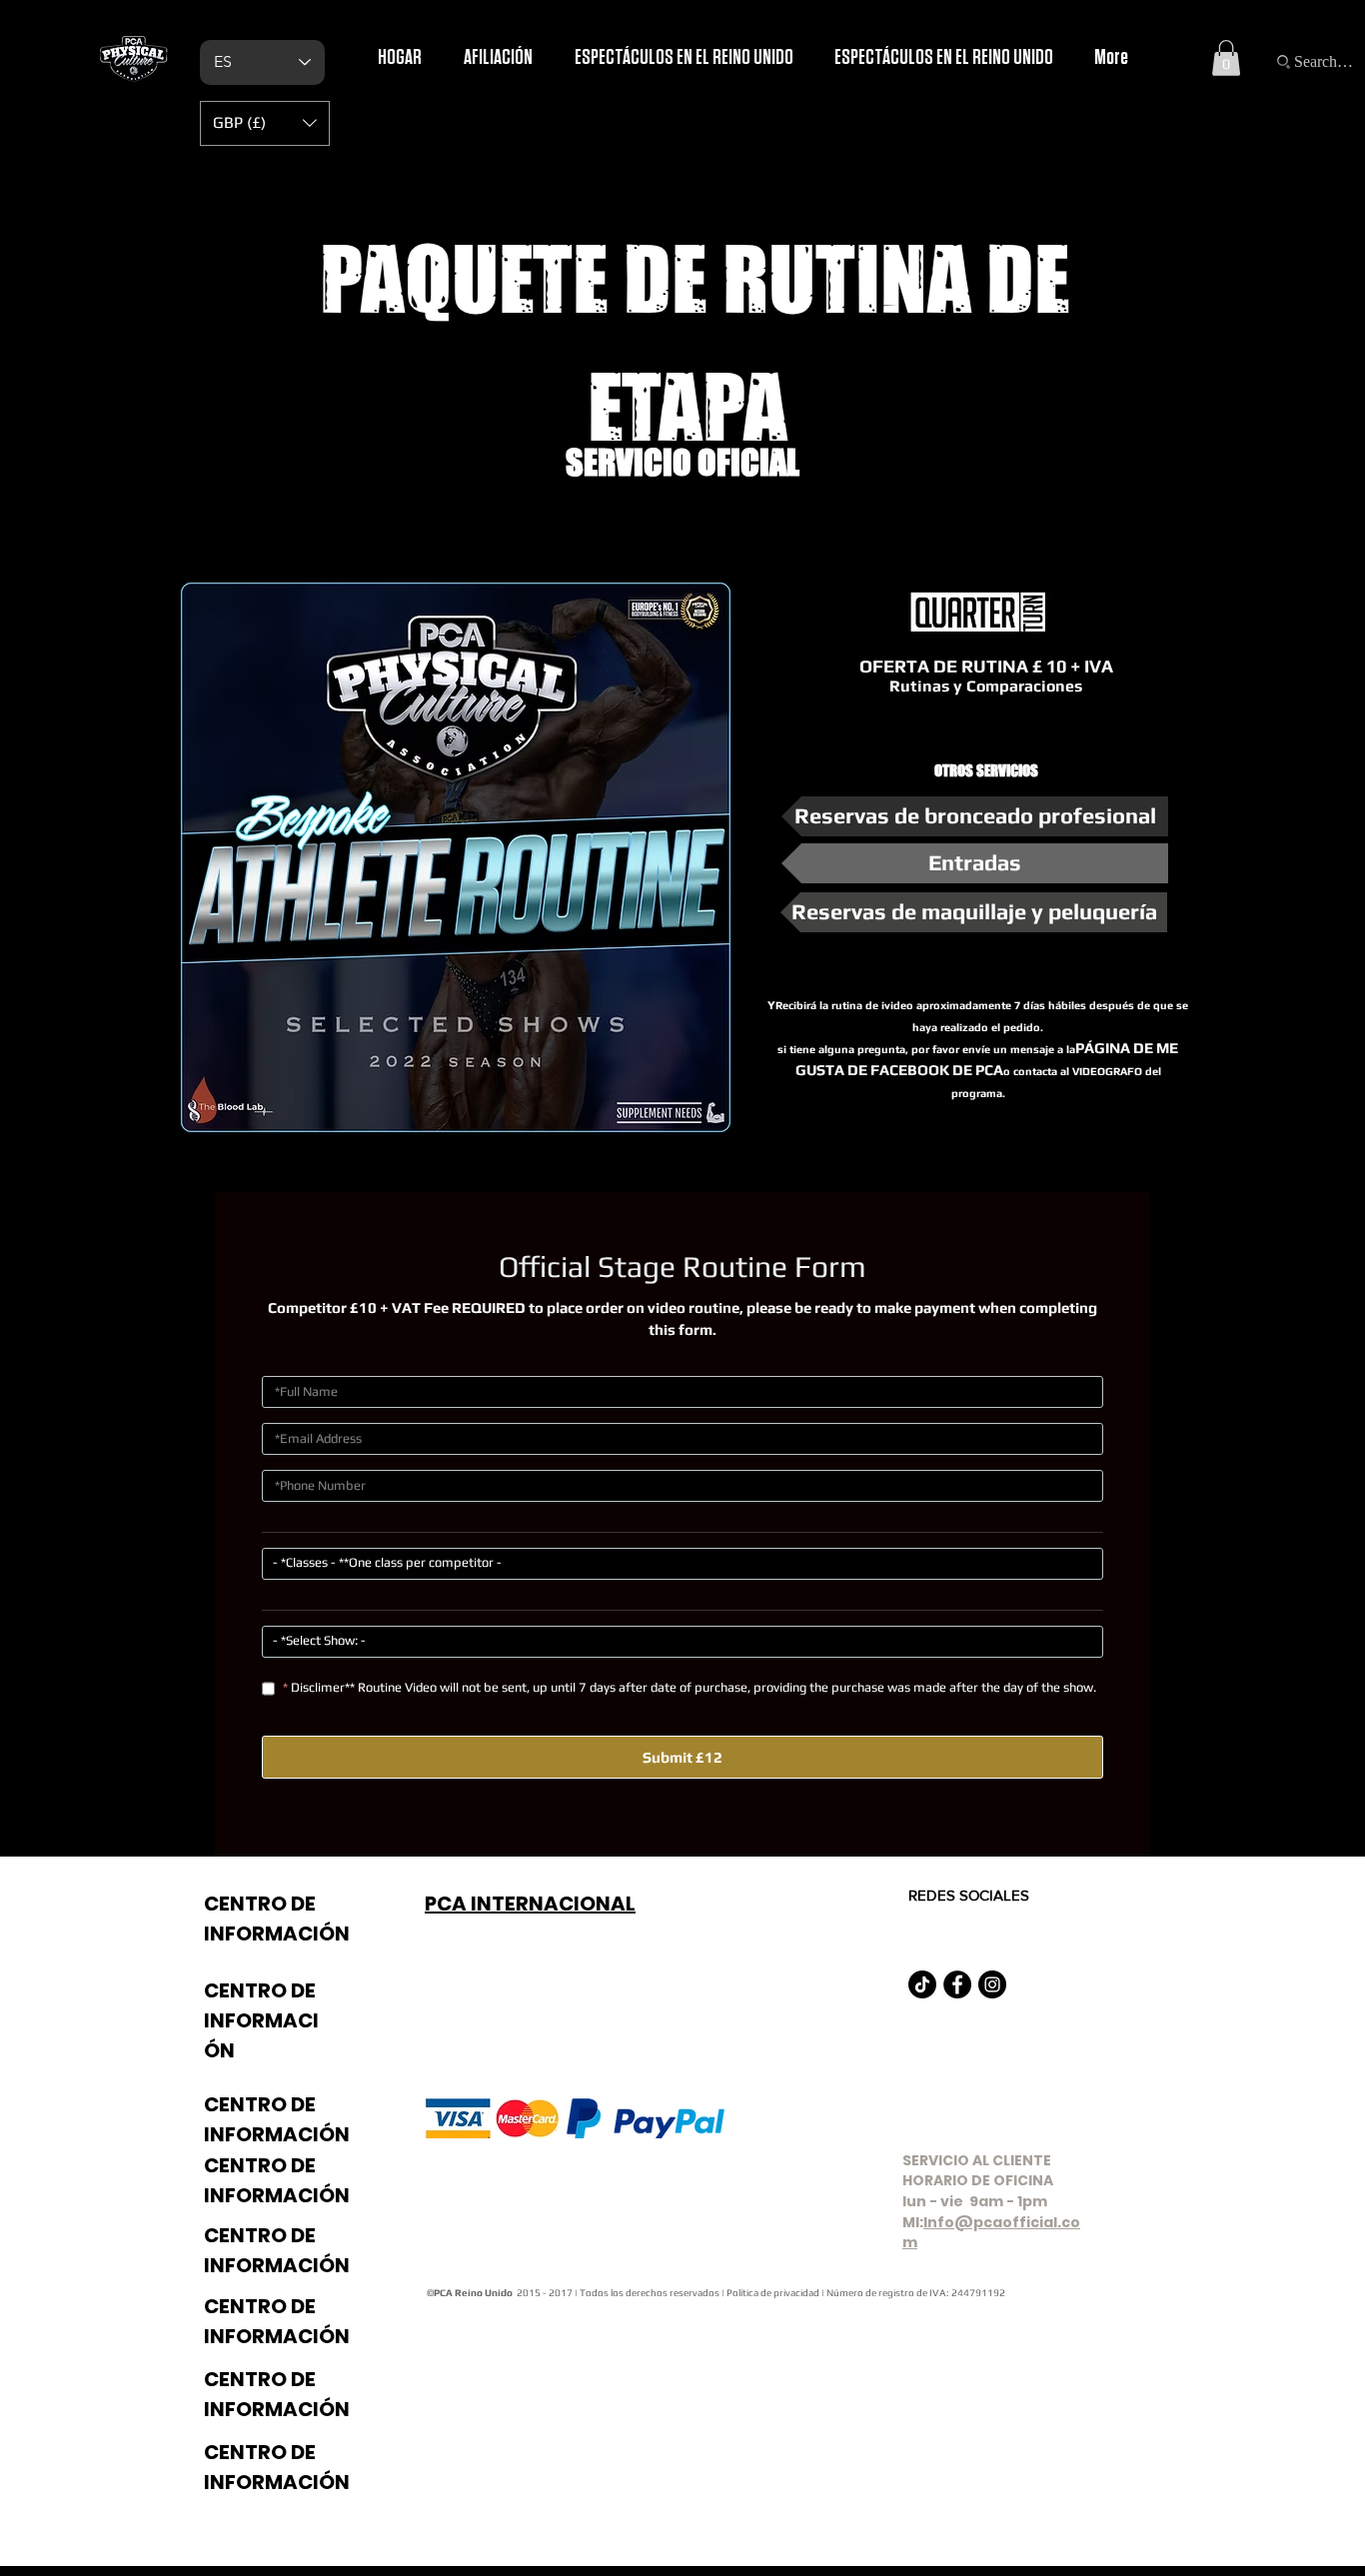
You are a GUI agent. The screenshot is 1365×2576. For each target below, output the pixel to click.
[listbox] (265, 123)
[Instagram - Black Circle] (992, 1984)
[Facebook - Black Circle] (957, 1984)
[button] (1226, 58)
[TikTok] (922, 1984)
